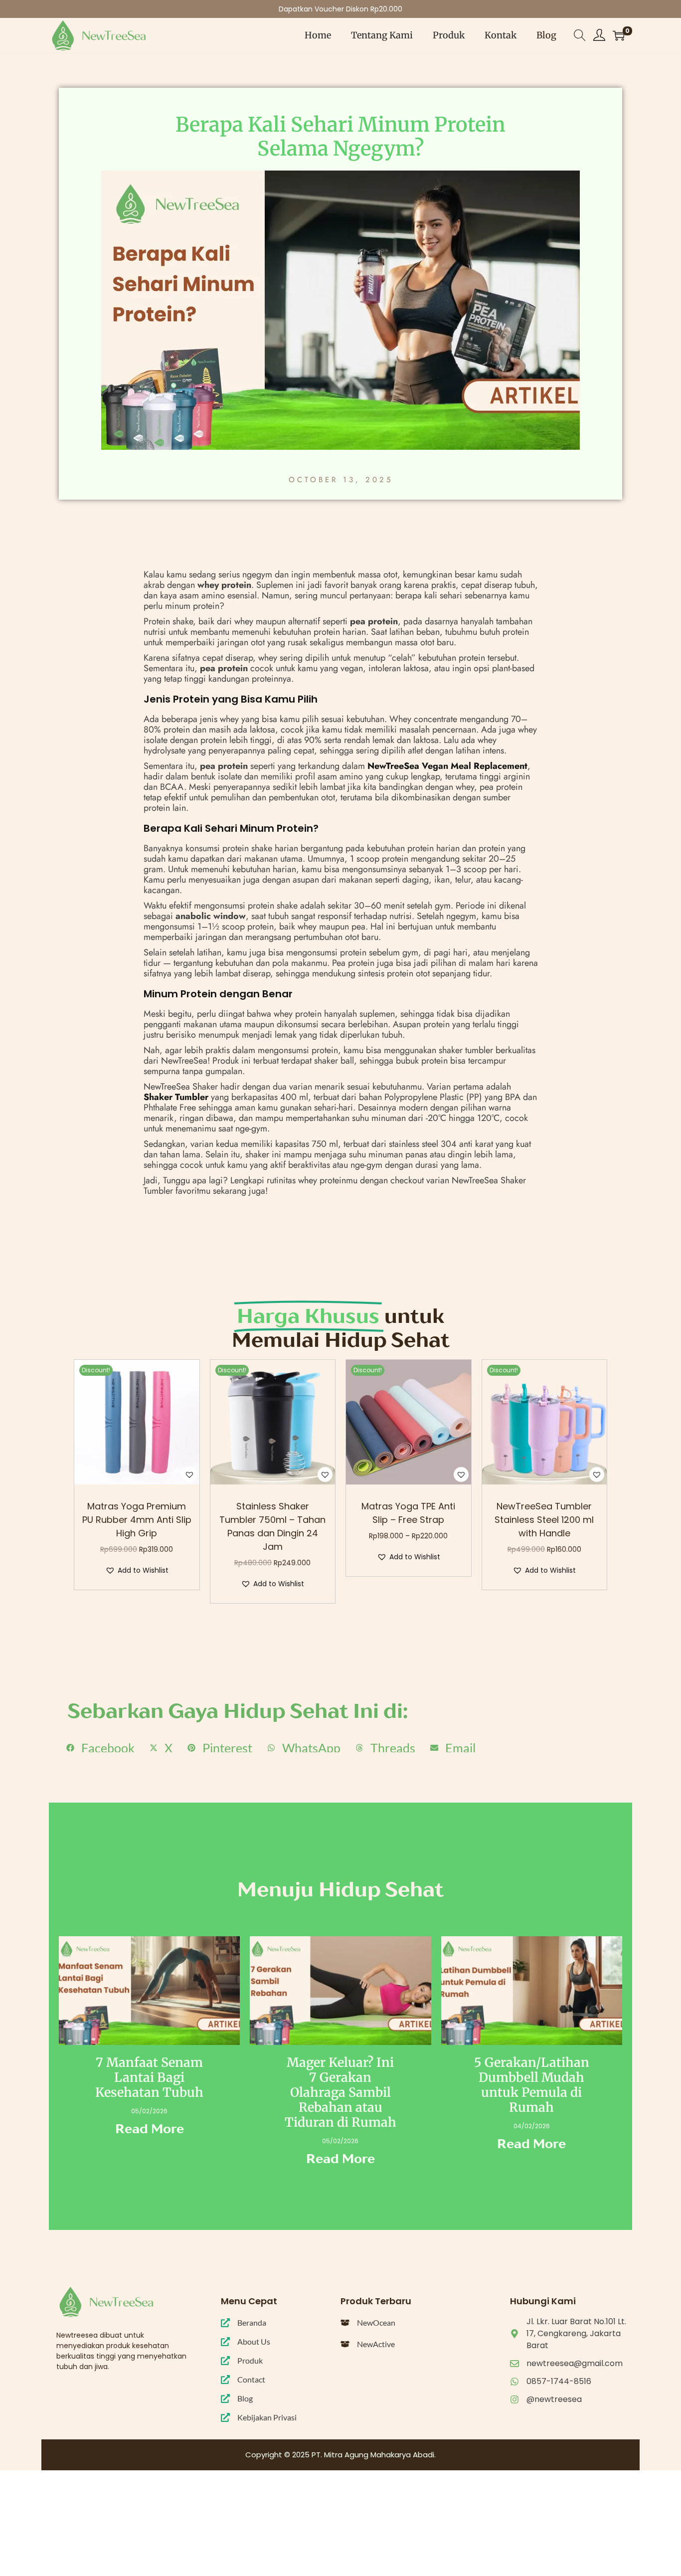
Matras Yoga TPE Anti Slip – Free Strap (408, 1513)
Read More (150, 2129)
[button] (189, 1474)
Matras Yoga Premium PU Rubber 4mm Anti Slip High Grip (137, 1520)
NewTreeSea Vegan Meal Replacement (447, 766)
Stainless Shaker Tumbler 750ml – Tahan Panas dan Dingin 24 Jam (272, 1526)
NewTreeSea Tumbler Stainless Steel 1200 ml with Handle (544, 1520)
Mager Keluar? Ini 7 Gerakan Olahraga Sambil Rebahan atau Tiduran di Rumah (340, 2092)
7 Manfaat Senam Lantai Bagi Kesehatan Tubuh (149, 2077)
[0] (619, 35)
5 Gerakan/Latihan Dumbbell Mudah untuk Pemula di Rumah (532, 2085)
